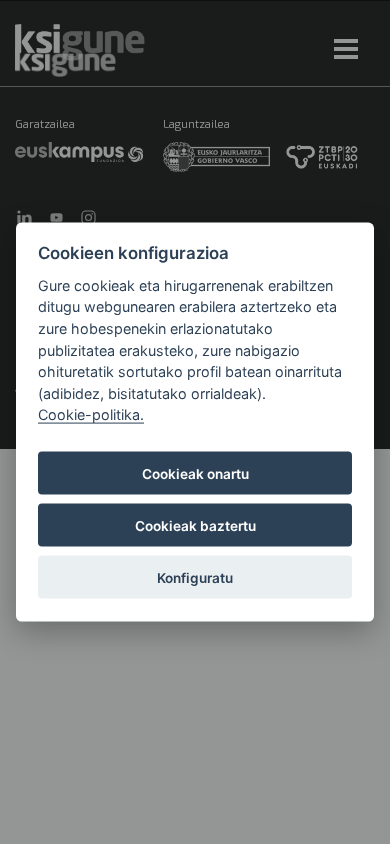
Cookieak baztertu (195, 525)
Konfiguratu (195, 577)
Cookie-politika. (91, 414)
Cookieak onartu (195, 473)
